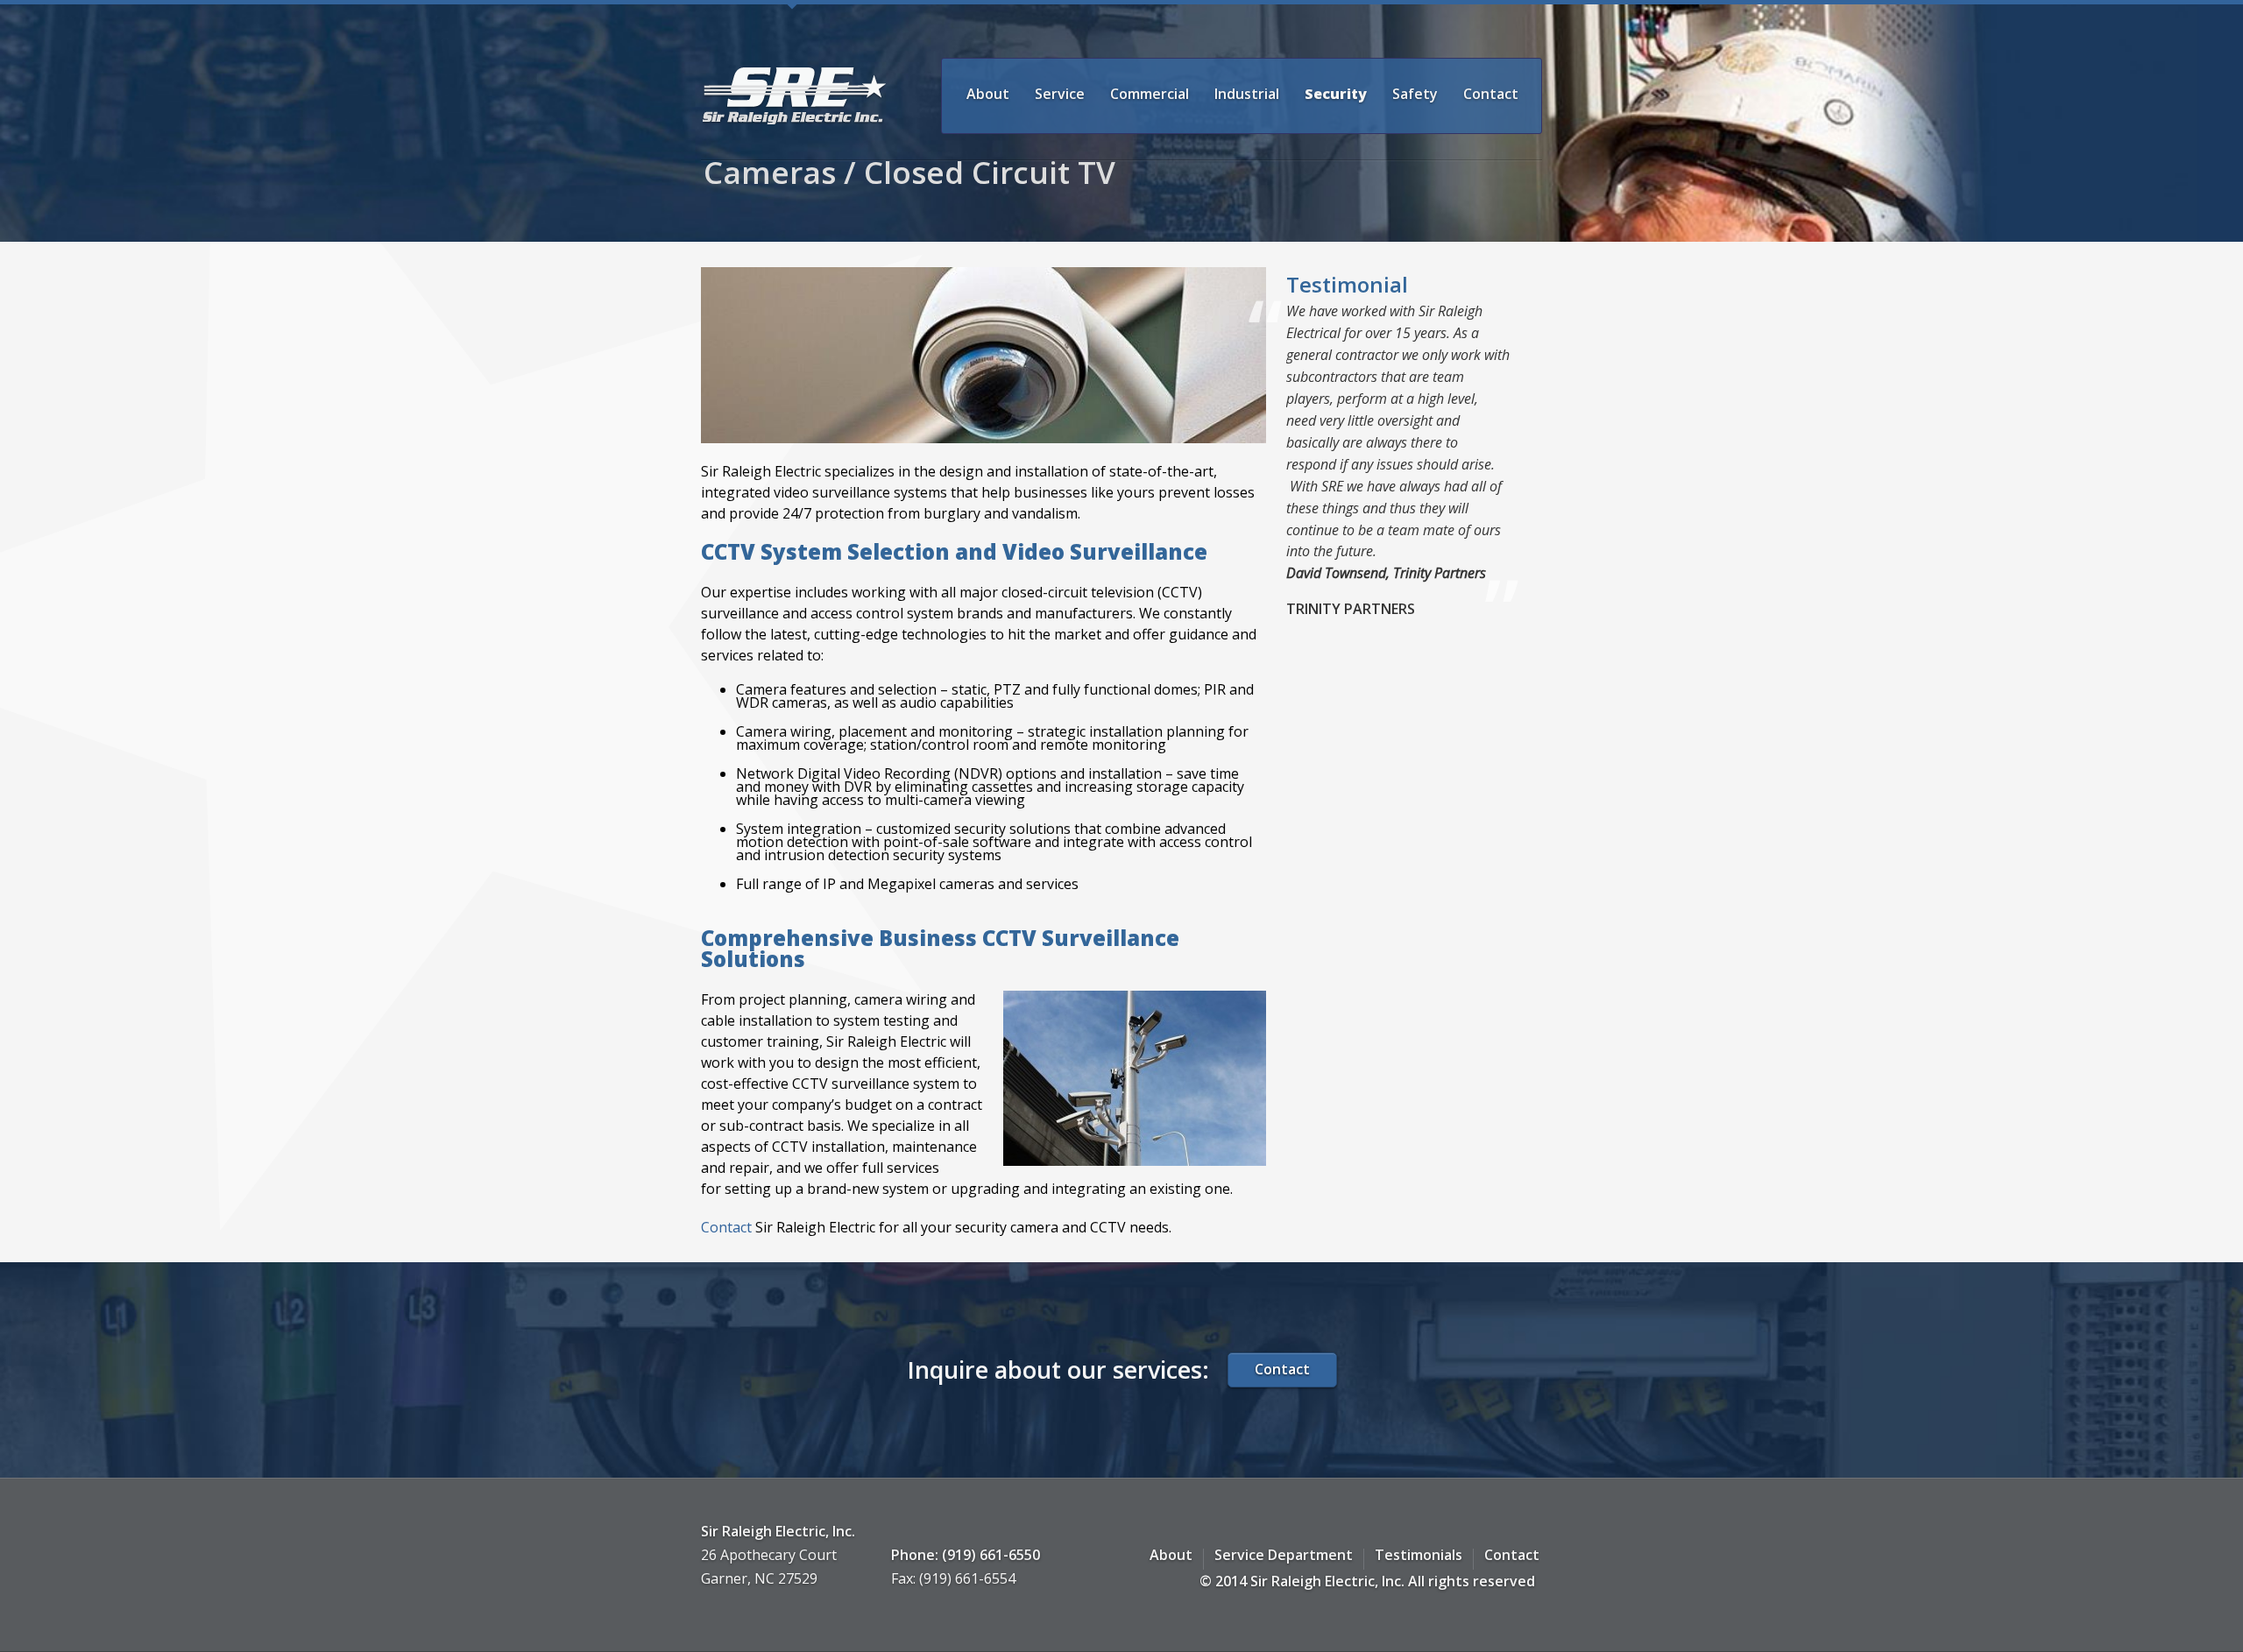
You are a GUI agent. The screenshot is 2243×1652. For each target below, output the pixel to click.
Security (1336, 94)
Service (1060, 94)
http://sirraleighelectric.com (794, 96)
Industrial (1247, 94)
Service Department (1284, 1555)
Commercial (1150, 94)
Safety (1415, 94)
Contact (1491, 94)
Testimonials (1419, 1555)
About (988, 94)
